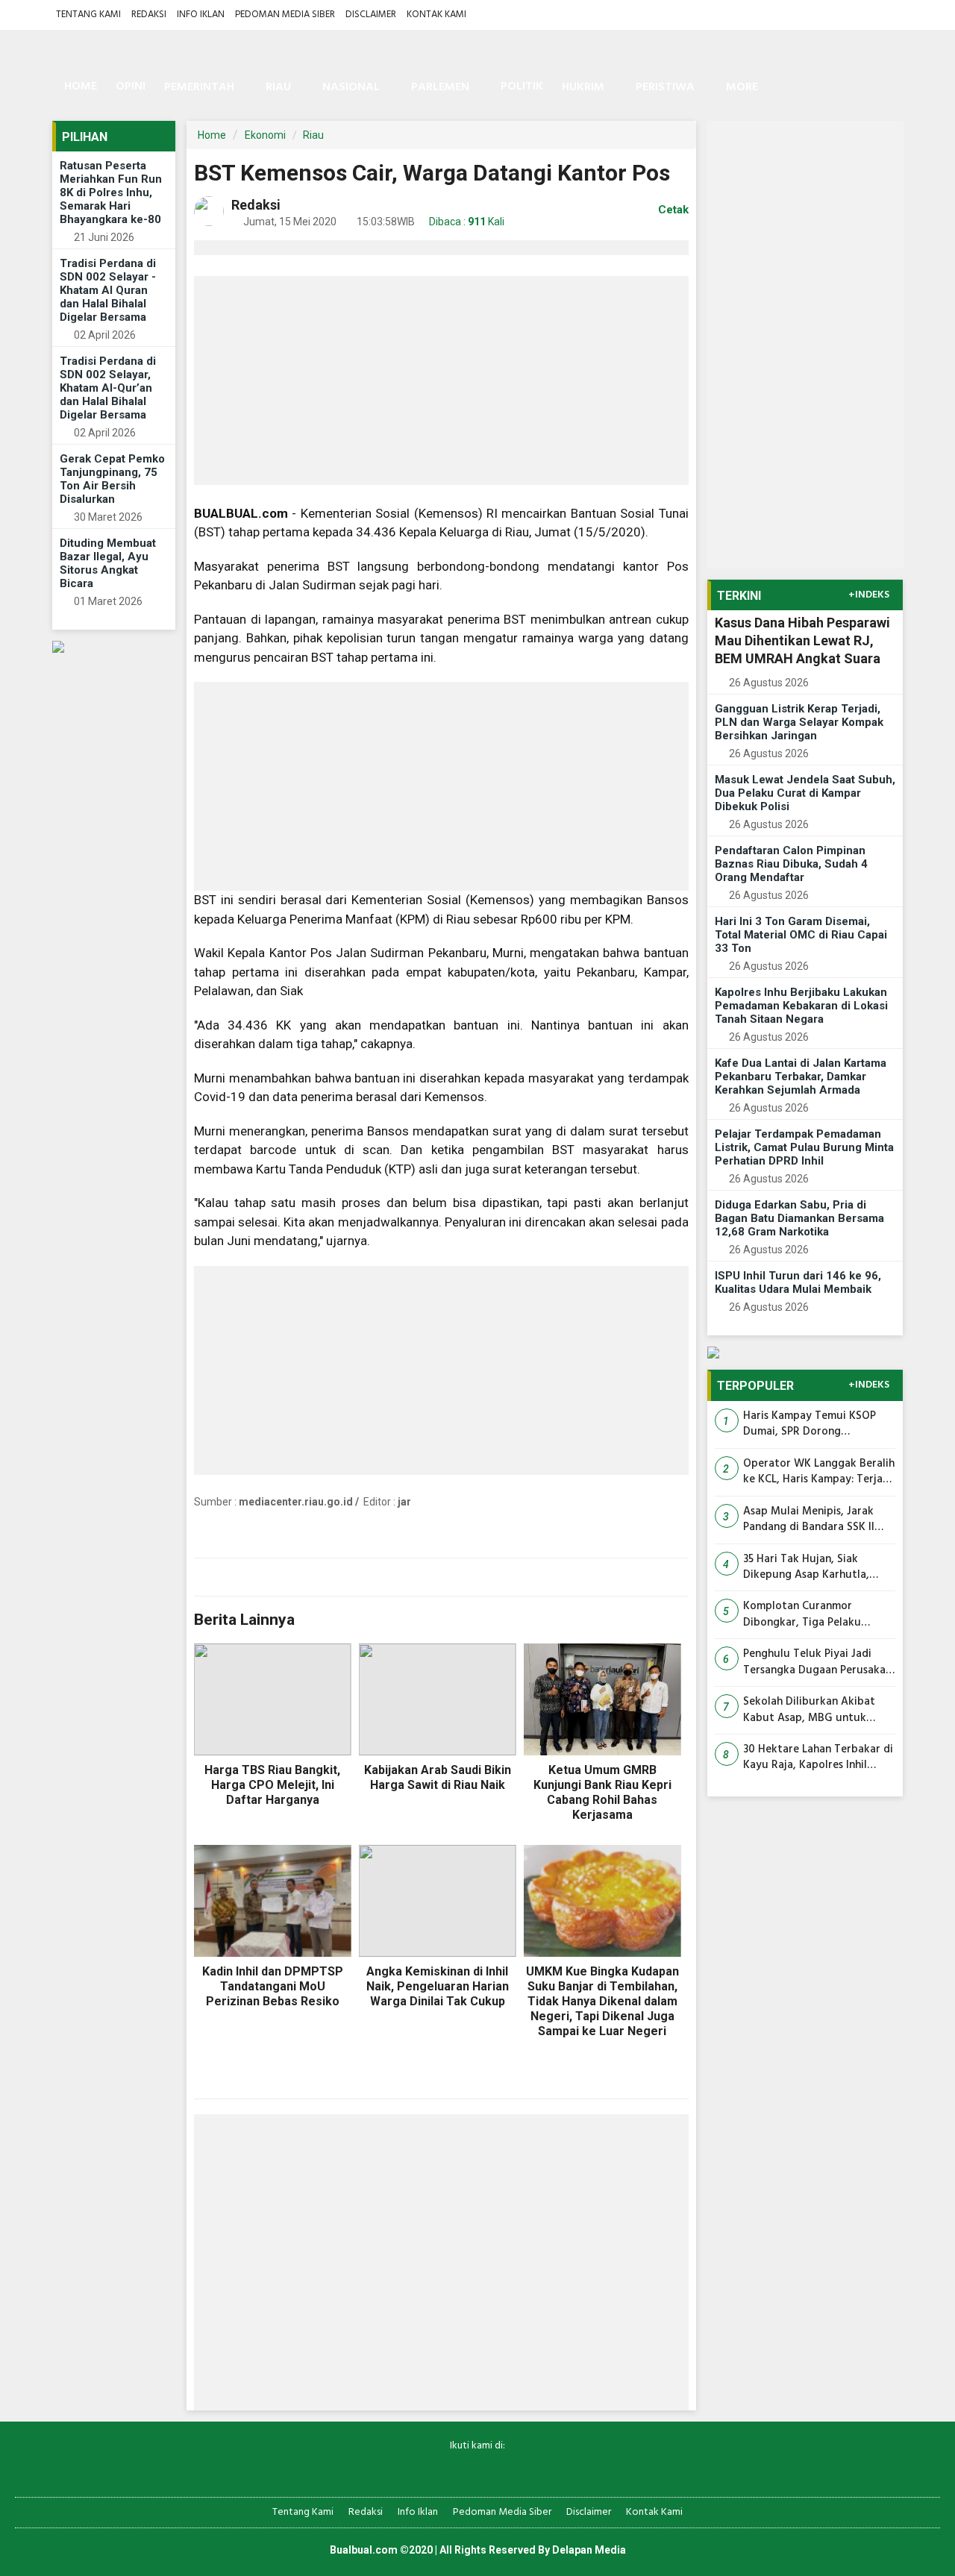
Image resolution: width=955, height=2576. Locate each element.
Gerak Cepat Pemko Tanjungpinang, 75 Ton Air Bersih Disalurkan (112, 479)
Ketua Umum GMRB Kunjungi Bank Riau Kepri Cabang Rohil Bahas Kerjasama (602, 1792)
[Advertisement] (441, 380)
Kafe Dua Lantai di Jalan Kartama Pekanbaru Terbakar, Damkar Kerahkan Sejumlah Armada (801, 1077)
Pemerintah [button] (199, 87)
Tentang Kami (88, 15)
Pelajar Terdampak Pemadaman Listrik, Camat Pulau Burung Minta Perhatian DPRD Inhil (804, 1147)
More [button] (742, 87)
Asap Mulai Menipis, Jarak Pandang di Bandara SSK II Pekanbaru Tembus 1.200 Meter (809, 1520)
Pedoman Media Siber (285, 15)
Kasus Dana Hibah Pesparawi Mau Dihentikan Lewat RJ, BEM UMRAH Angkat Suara (802, 640)
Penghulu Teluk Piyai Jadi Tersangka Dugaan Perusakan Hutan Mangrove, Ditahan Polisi (817, 1663)
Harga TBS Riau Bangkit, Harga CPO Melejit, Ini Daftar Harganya (272, 1785)
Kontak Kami (436, 15)
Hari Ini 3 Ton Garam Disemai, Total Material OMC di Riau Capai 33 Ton (801, 935)
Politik (522, 87)
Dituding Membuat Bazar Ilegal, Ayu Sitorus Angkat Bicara (108, 563)
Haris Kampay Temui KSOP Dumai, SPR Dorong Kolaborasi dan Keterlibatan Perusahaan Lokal (814, 1425)
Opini (131, 87)
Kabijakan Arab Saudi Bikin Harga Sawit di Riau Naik (438, 1777)
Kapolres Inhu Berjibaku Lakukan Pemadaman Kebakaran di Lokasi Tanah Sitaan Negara (801, 1006)
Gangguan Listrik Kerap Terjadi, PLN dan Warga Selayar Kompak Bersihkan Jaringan (799, 722)
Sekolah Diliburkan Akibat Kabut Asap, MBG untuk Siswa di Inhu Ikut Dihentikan (817, 1710)
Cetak (672, 210)
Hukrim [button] (583, 87)
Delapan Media (589, 2550)
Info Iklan (201, 15)
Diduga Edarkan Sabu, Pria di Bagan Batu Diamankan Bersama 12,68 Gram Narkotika (799, 1218)
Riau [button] (278, 87)
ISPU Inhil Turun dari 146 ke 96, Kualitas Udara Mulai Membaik (798, 1282)
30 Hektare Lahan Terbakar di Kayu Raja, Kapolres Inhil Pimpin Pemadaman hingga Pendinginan (818, 1758)
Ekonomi (265, 135)
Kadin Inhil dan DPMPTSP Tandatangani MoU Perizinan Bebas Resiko (273, 1986)
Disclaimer (371, 15)
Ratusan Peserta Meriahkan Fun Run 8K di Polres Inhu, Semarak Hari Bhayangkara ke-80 (111, 192)
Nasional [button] (351, 87)
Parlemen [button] (440, 87)
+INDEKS (869, 595)
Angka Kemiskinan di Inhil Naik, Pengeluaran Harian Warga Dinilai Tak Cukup (438, 1986)
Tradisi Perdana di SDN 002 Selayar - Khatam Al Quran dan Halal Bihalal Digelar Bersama (108, 290)
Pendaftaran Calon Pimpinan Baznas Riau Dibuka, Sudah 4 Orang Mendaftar (791, 864)
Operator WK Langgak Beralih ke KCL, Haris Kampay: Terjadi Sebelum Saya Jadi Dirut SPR (819, 1472)
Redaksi (149, 15)
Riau (313, 135)
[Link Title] (426, 2470)
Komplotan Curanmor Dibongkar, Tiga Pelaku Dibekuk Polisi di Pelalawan (812, 1615)
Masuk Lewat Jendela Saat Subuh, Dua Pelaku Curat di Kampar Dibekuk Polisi (805, 793)
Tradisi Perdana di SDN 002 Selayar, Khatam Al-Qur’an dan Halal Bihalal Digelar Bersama (108, 388)
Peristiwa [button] (665, 87)
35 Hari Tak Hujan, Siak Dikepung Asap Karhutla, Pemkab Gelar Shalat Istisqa (814, 1568)
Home (79, 87)
